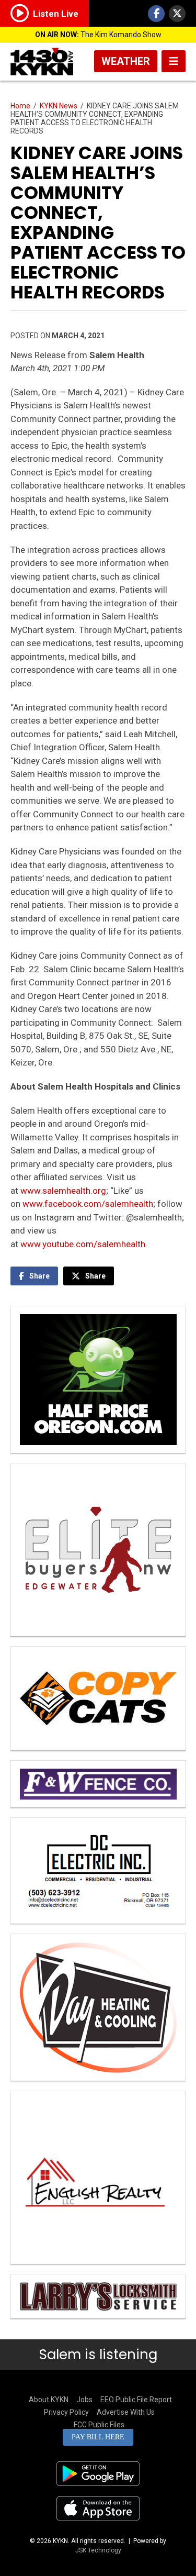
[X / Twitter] (177, 14)
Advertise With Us (126, 2412)
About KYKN (49, 2400)
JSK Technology (98, 2550)
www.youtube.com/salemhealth (83, 1244)
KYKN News (59, 106)
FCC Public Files (99, 2425)
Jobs (84, 2400)
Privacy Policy (66, 2412)
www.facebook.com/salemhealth (88, 1204)
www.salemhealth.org (63, 1191)
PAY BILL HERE (98, 2437)
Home (20, 106)
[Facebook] (156, 14)
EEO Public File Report (136, 2400)
